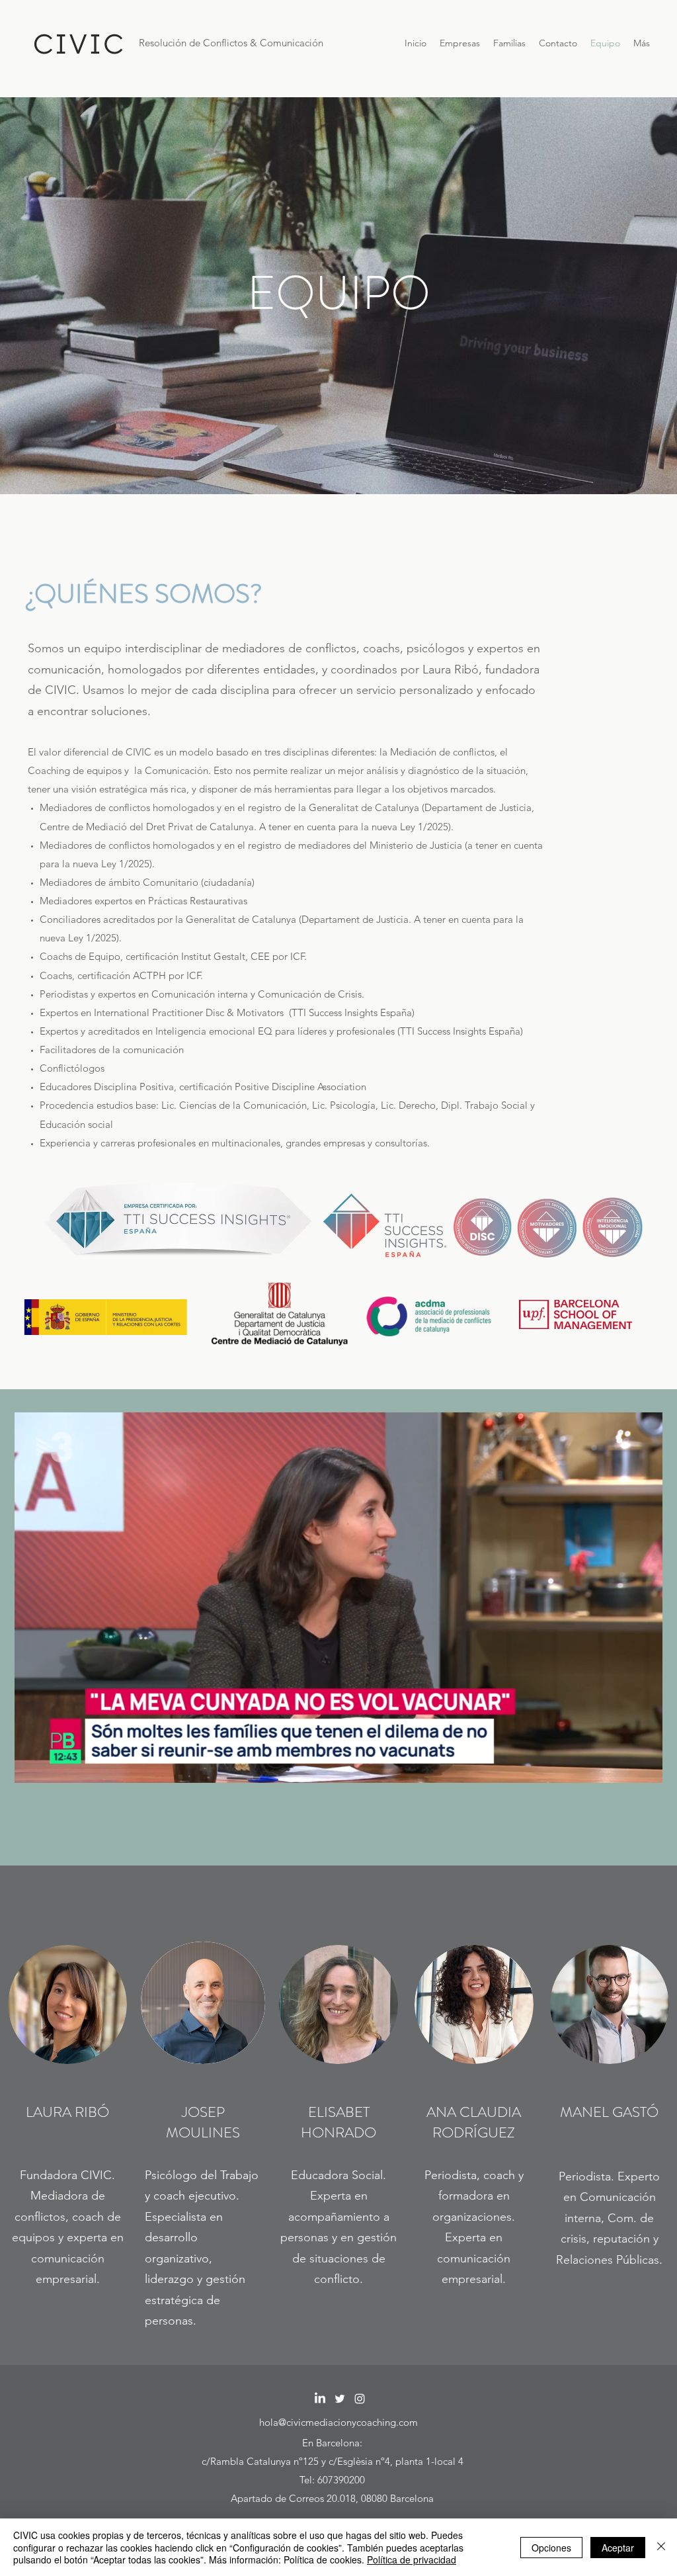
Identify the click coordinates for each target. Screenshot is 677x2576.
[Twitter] (340, 2399)
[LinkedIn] (320, 2399)
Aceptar (618, 2548)
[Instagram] (360, 2399)
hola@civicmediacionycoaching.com (338, 2422)
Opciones (551, 2548)
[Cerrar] (661, 2547)
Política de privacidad (412, 2559)
